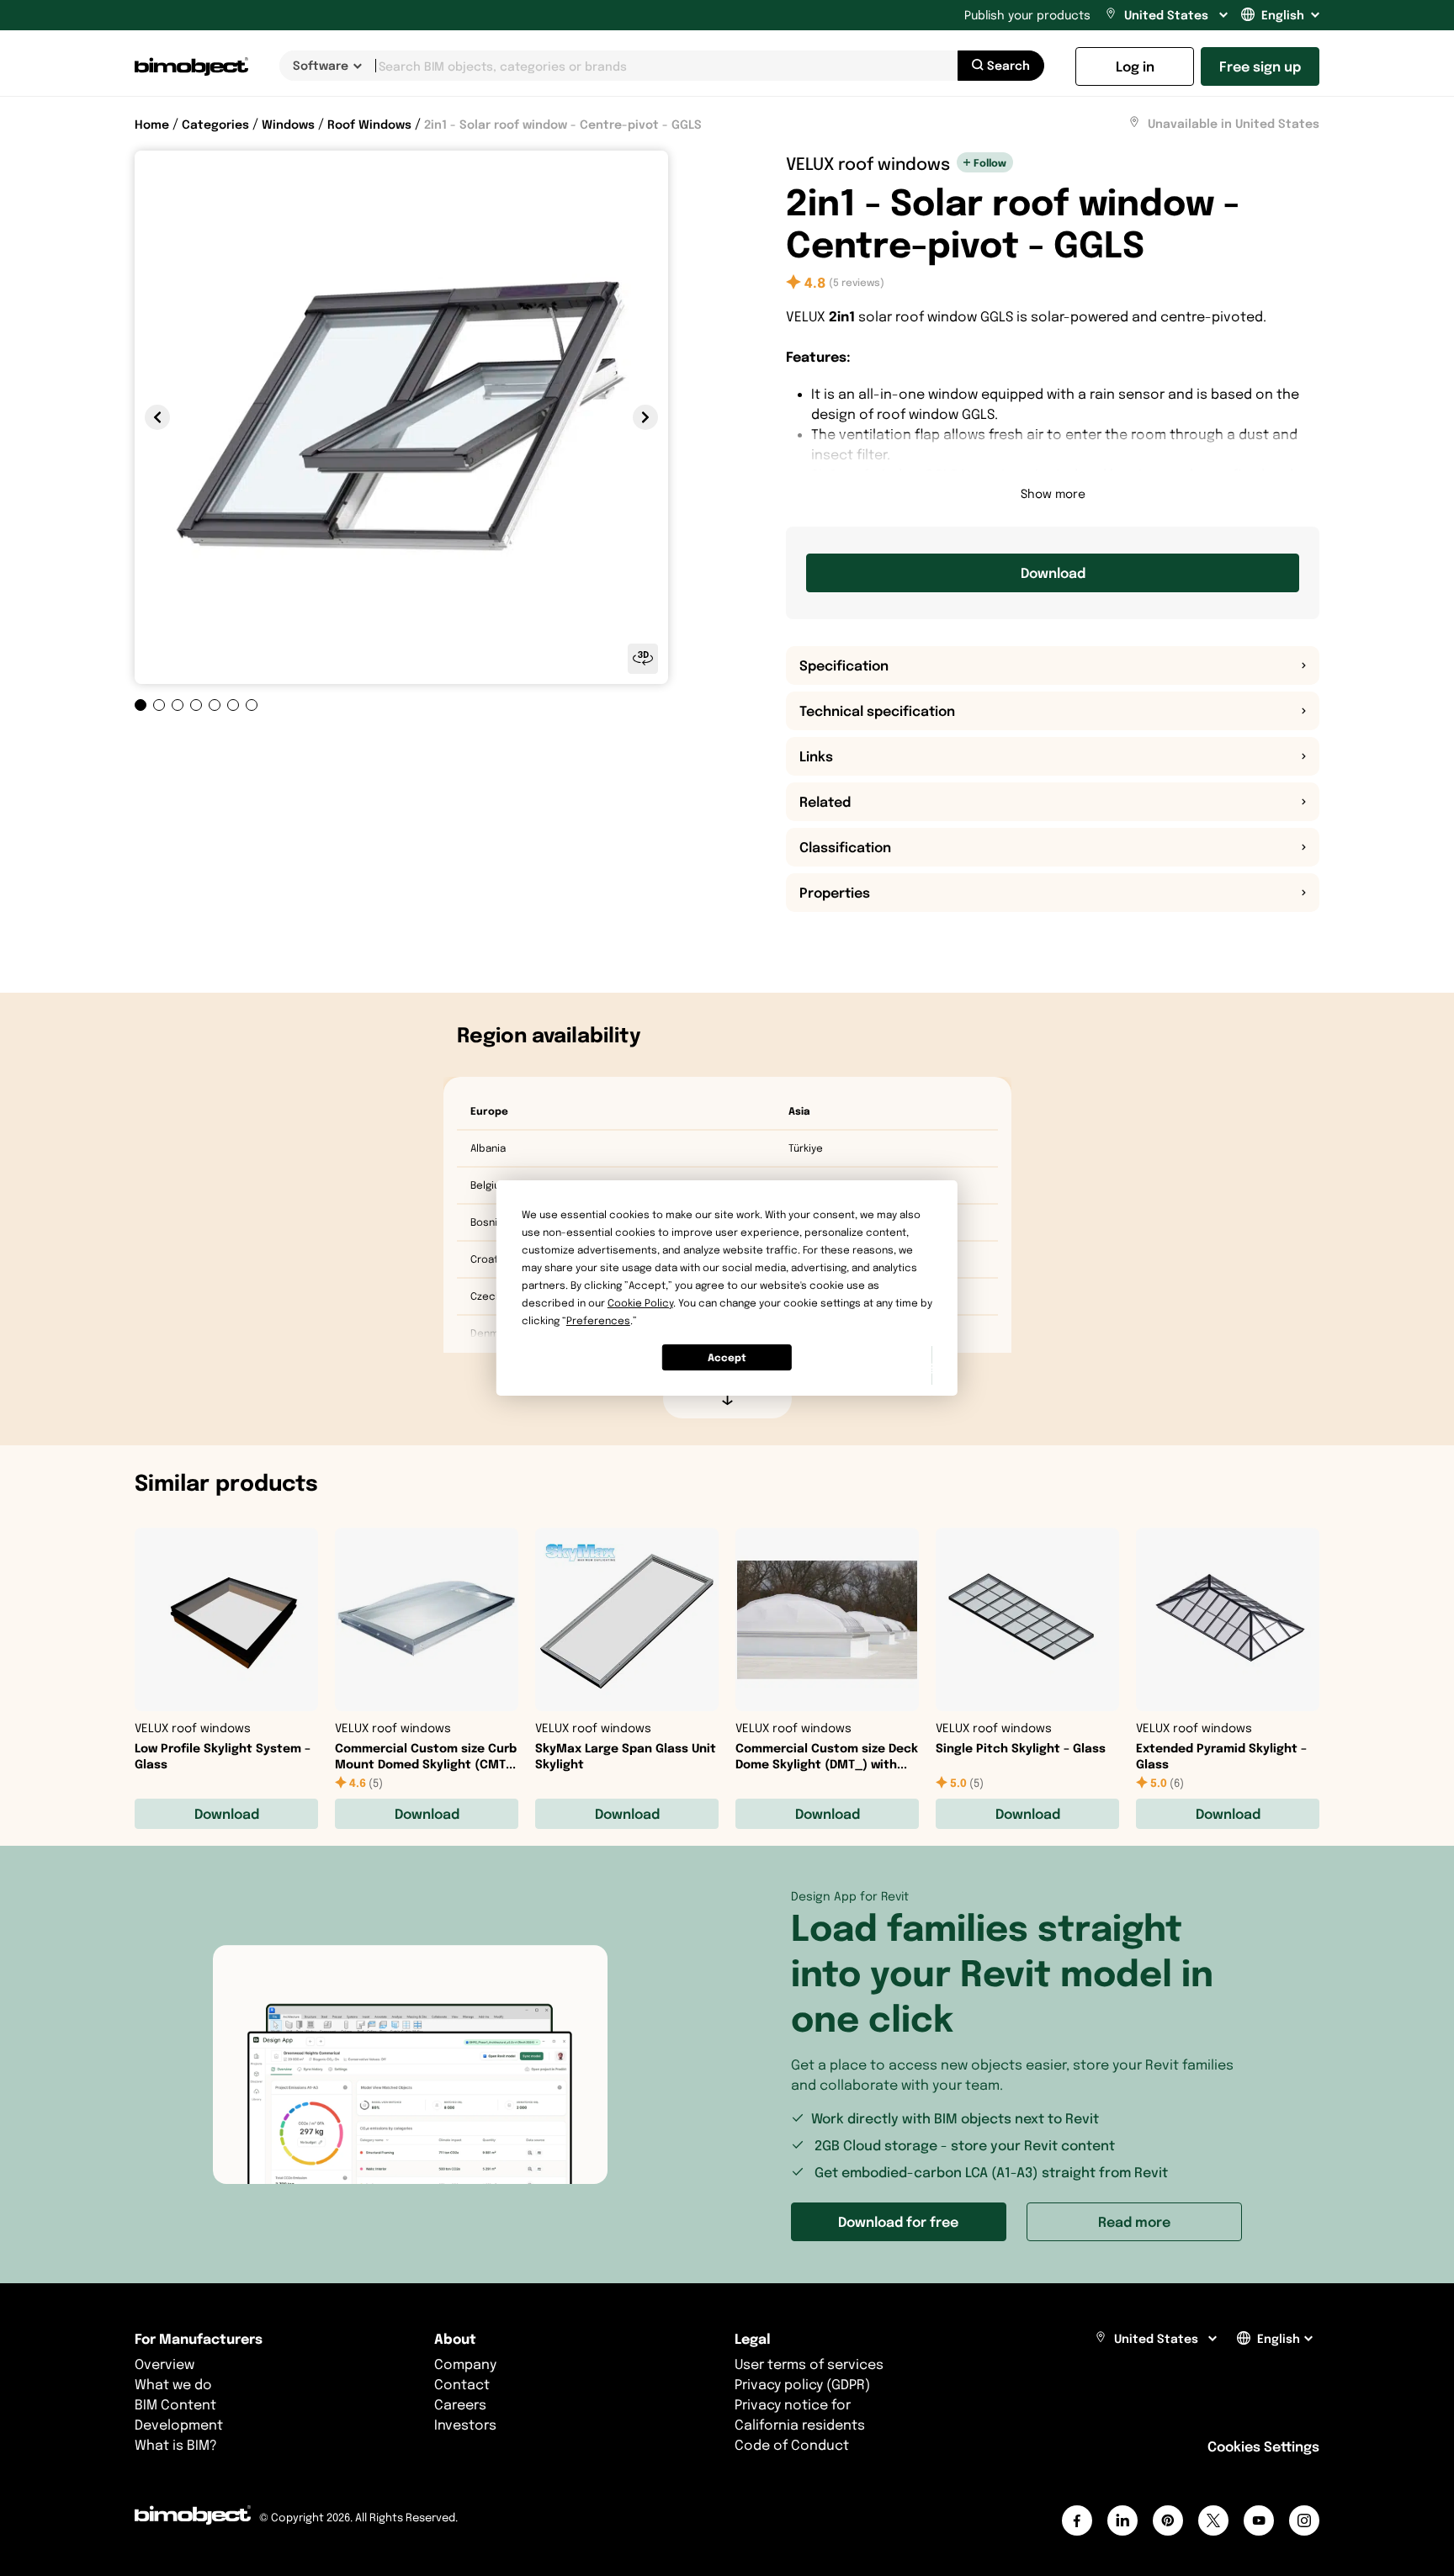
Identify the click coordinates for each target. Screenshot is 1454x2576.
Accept (727, 1357)
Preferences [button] (598, 1320)
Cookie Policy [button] (640, 1303)
